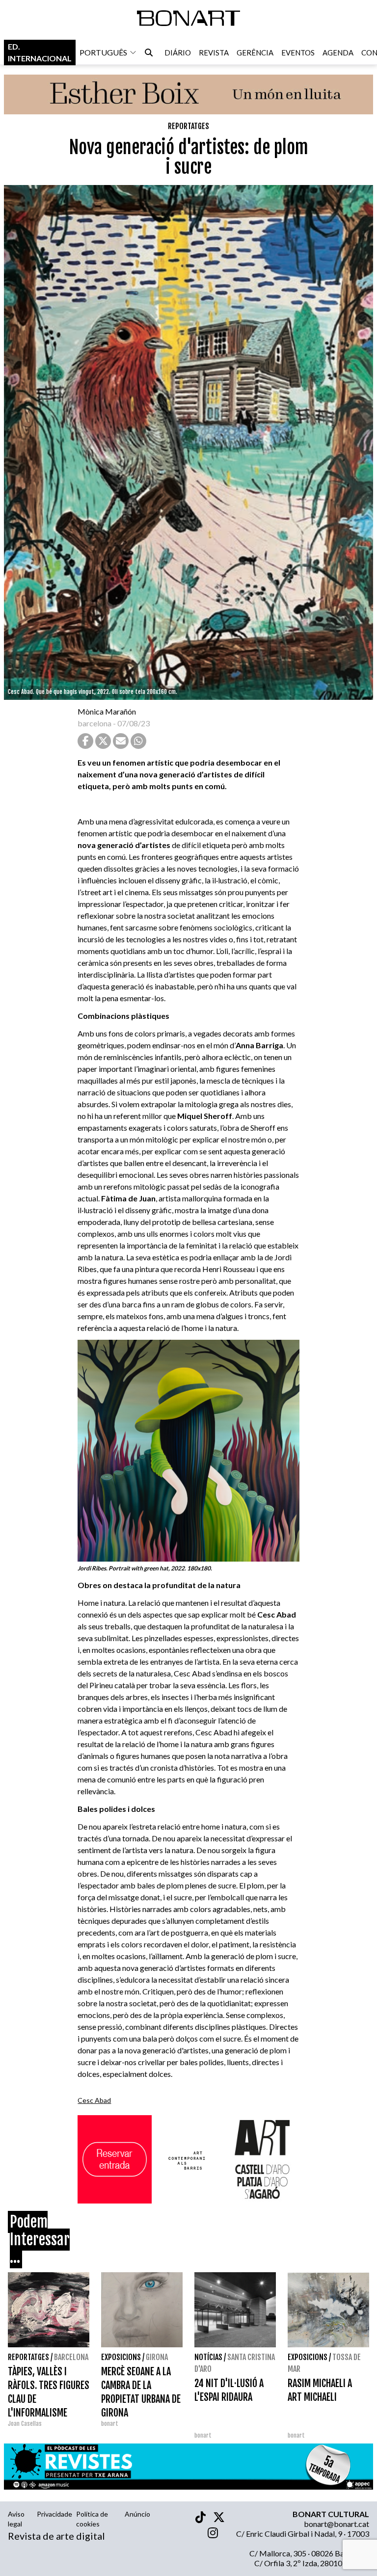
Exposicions (121, 2357)
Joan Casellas (25, 2424)
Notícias (208, 2357)
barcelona (94, 723)
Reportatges (188, 126)
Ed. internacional (40, 52)
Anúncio (137, 2514)
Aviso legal (16, 2519)
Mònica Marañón (107, 711)
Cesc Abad (94, 2100)
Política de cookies (92, 2519)
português (103, 52)
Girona (157, 2357)
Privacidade (54, 2514)
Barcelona (71, 2357)
